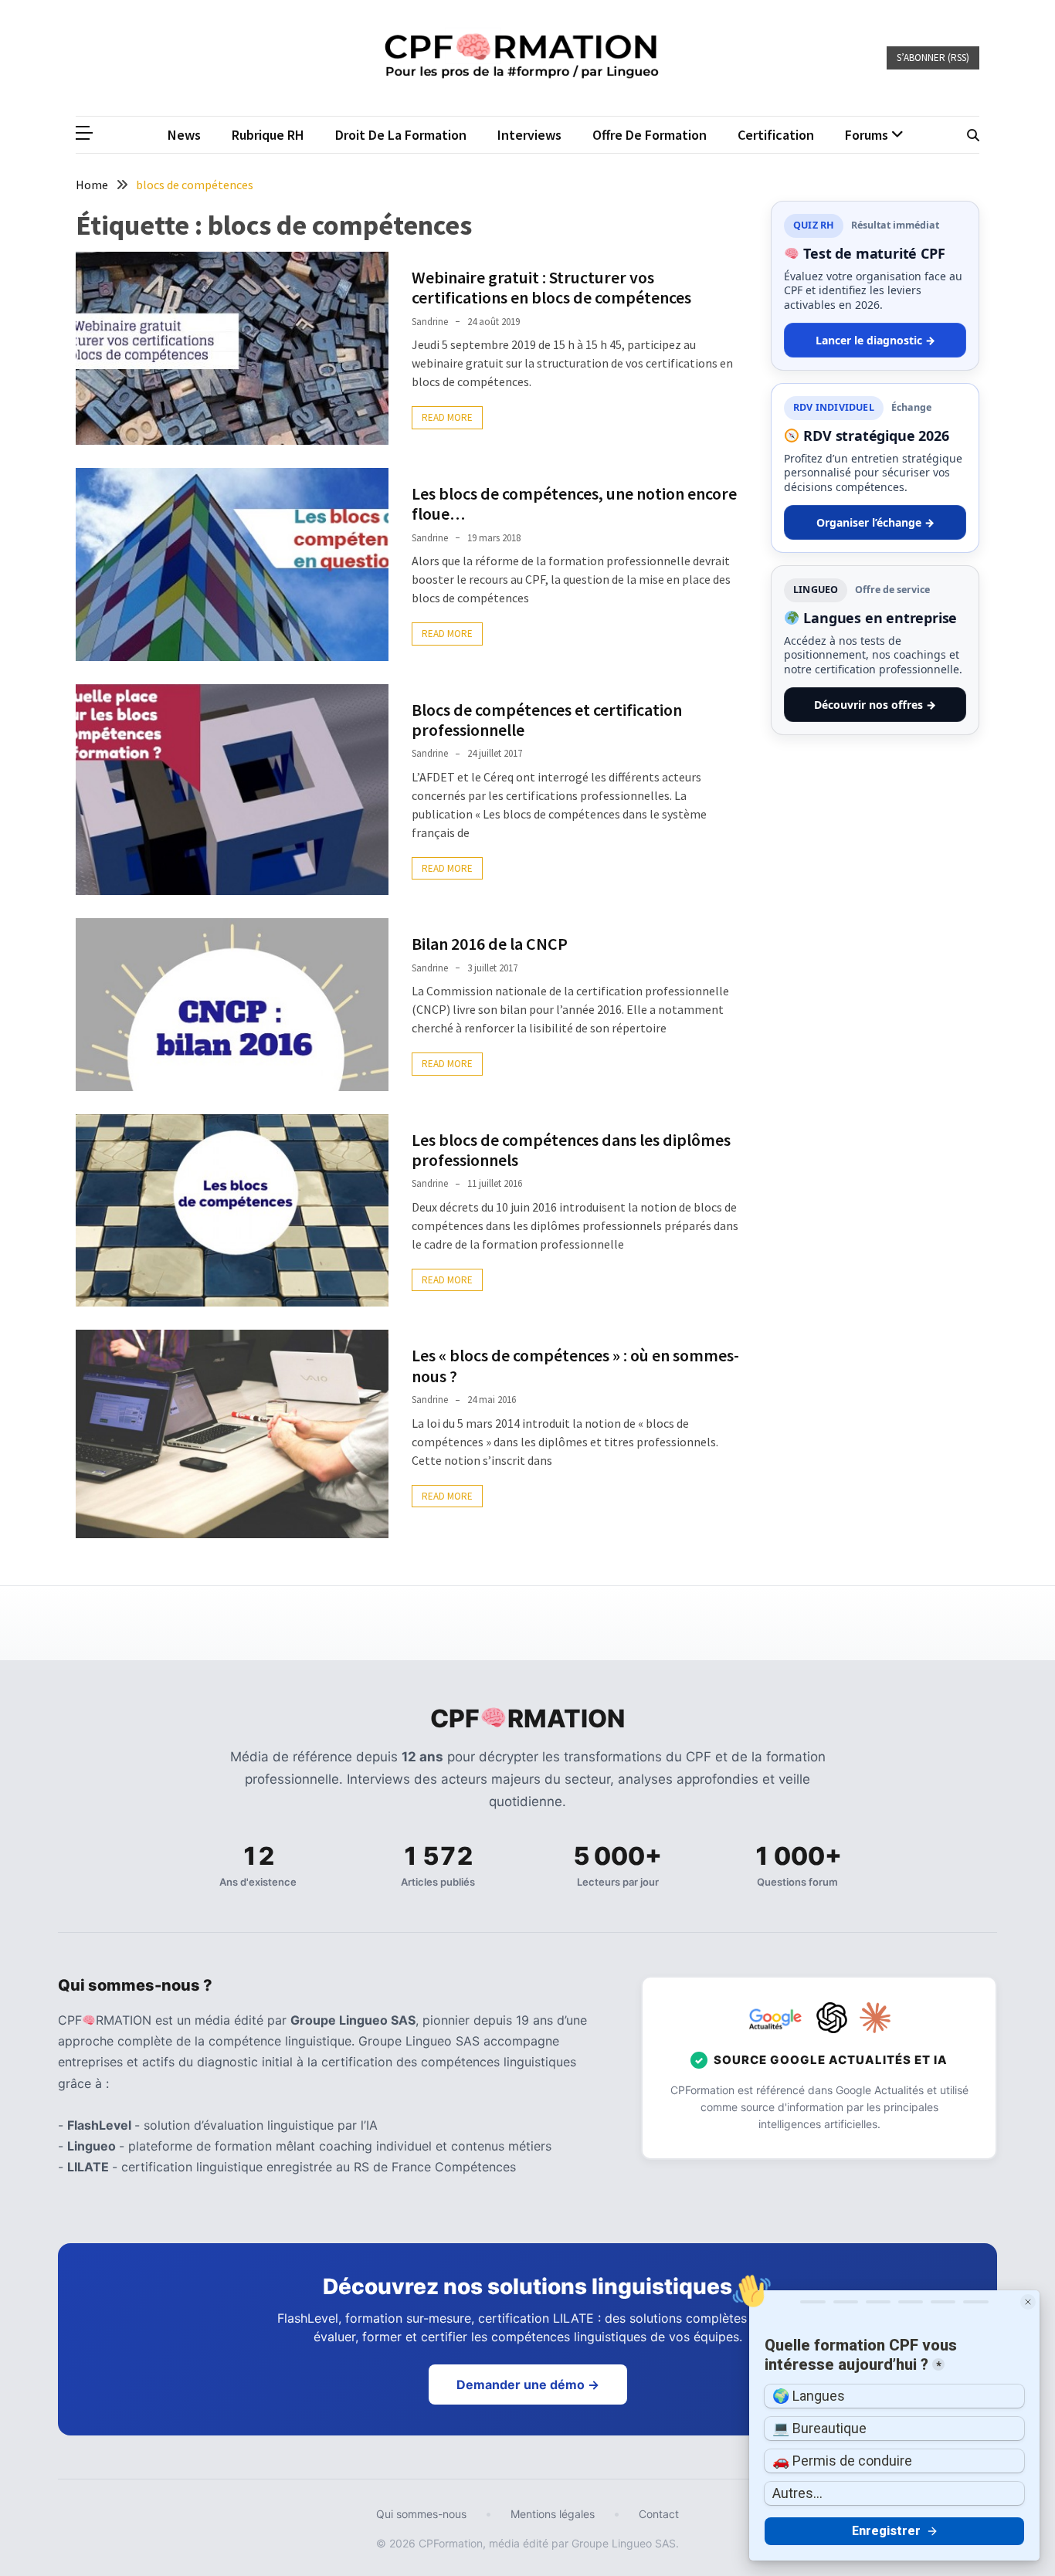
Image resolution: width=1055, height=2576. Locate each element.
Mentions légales (553, 2514)
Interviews (529, 135)
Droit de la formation (401, 135)
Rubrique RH (268, 135)
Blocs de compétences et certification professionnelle (547, 720)
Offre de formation (650, 135)
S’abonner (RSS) (933, 58)
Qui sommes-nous (421, 2514)
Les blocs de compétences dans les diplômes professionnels (571, 1150)
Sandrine (430, 322)
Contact (659, 2514)
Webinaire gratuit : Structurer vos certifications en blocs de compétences (551, 287)
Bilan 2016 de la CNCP (490, 944)
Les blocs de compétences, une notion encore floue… (574, 503)
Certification (776, 135)
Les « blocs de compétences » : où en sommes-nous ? (575, 1365)
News (184, 135)
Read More (447, 417)
